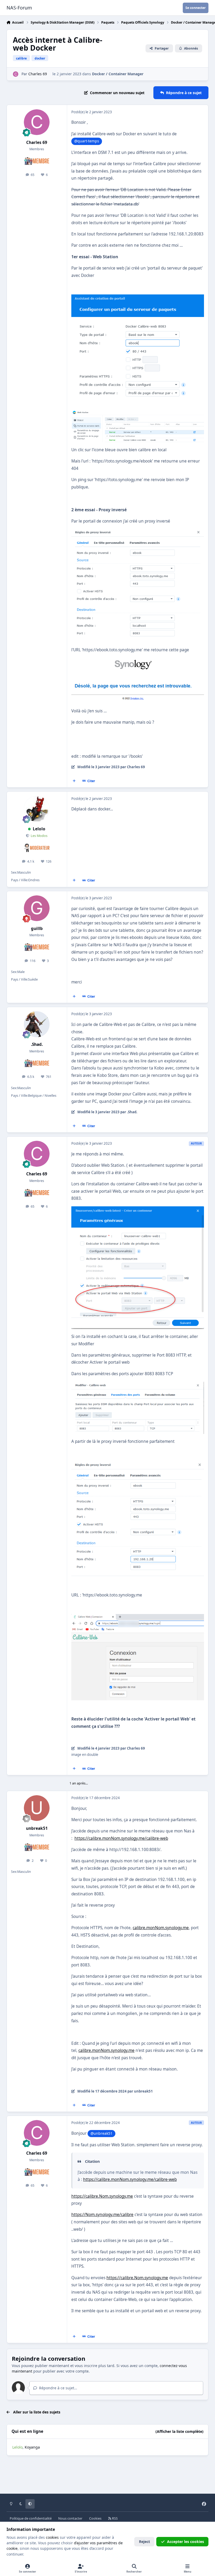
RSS (114, 2518)
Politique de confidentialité (31, 2518)
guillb (37, 929)
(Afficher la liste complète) (179, 2431)
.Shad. (37, 1044)
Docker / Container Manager (118, 74)
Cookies (95, 2518)
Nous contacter (70, 2518)
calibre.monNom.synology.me (161, 1928)
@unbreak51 (101, 2133)
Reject (144, 2542)
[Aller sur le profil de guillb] (37, 908)
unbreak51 (37, 1828)
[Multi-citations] (74, 781)
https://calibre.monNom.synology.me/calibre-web (121, 1838)
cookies (52, 2537)
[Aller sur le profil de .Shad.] (37, 1024)
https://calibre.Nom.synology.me (102, 2196)
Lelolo (39, 829)
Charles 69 (38, 74)
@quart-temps (87, 141)
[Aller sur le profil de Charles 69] (16, 74)
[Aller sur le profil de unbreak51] (37, 1808)
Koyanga (32, 2447)
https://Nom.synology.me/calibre (102, 2215)
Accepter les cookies (186, 2542)
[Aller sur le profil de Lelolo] (37, 809)
